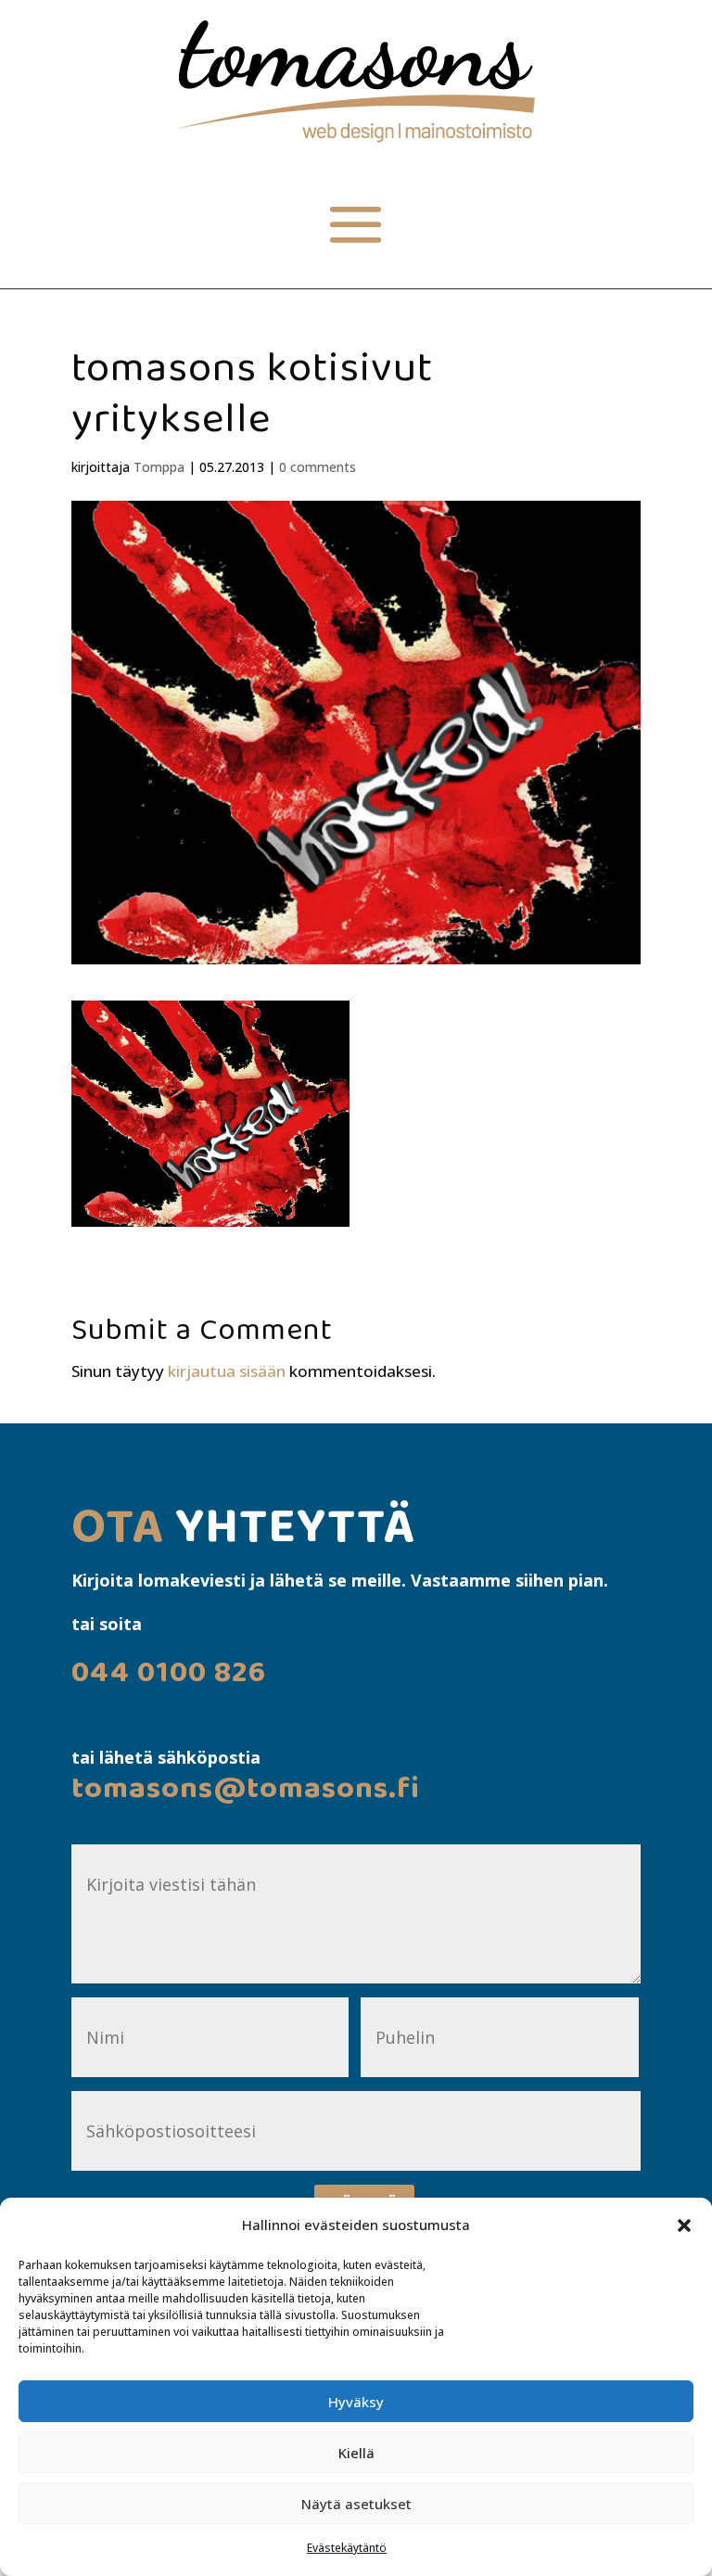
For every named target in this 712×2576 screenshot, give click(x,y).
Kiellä (356, 2453)
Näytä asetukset (356, 2504)
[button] (684, 2225)
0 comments (318, 467)
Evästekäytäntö (347, 2548)
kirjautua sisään (227, 1371)
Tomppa (159, 467)
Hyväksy (356, 2402)
